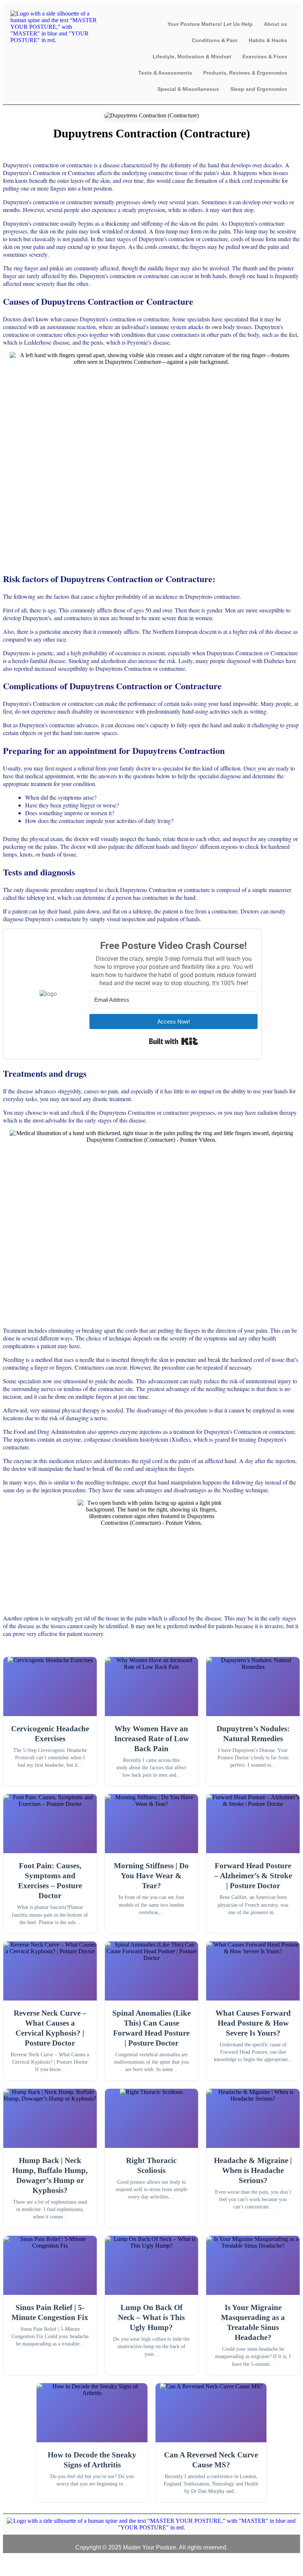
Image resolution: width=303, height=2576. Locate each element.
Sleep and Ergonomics (259, 89)
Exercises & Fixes (265, 57)
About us (275, 24)
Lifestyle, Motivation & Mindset (192, 57)
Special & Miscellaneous (188, 89)
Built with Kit (173, 1041)
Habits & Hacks (268, 40)
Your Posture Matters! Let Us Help (210, 24)
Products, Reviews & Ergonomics (245, 73)
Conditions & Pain (215, 40)
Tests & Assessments (165, 73)
